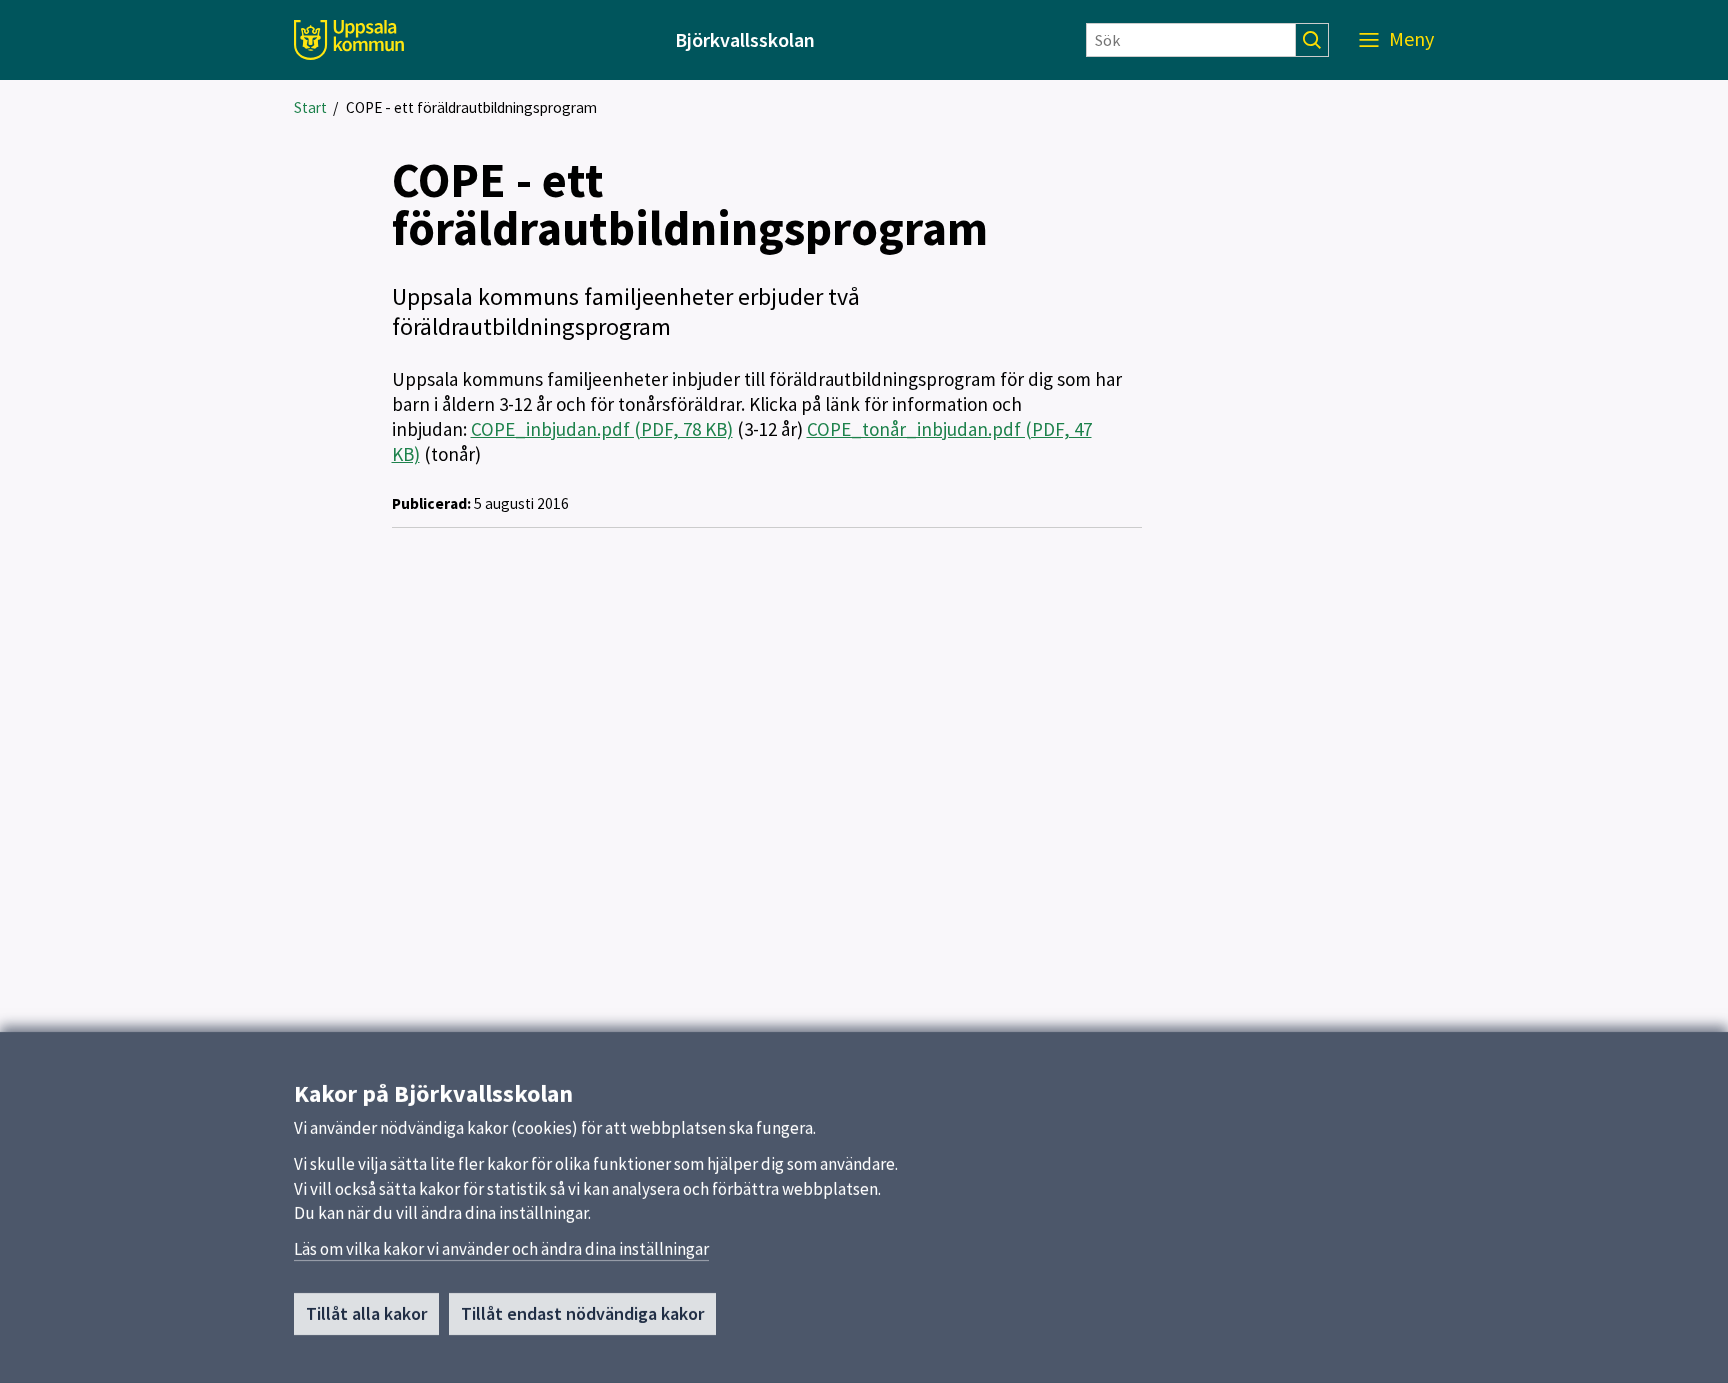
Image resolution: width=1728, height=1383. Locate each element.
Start (310, 107)
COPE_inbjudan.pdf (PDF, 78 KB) (602, 429)
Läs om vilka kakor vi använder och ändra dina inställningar (501, 1249)
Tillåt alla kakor (366, 1313)
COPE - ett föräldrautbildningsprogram (471, 107)
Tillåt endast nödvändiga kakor (582, 1313)
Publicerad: (431, 503)
